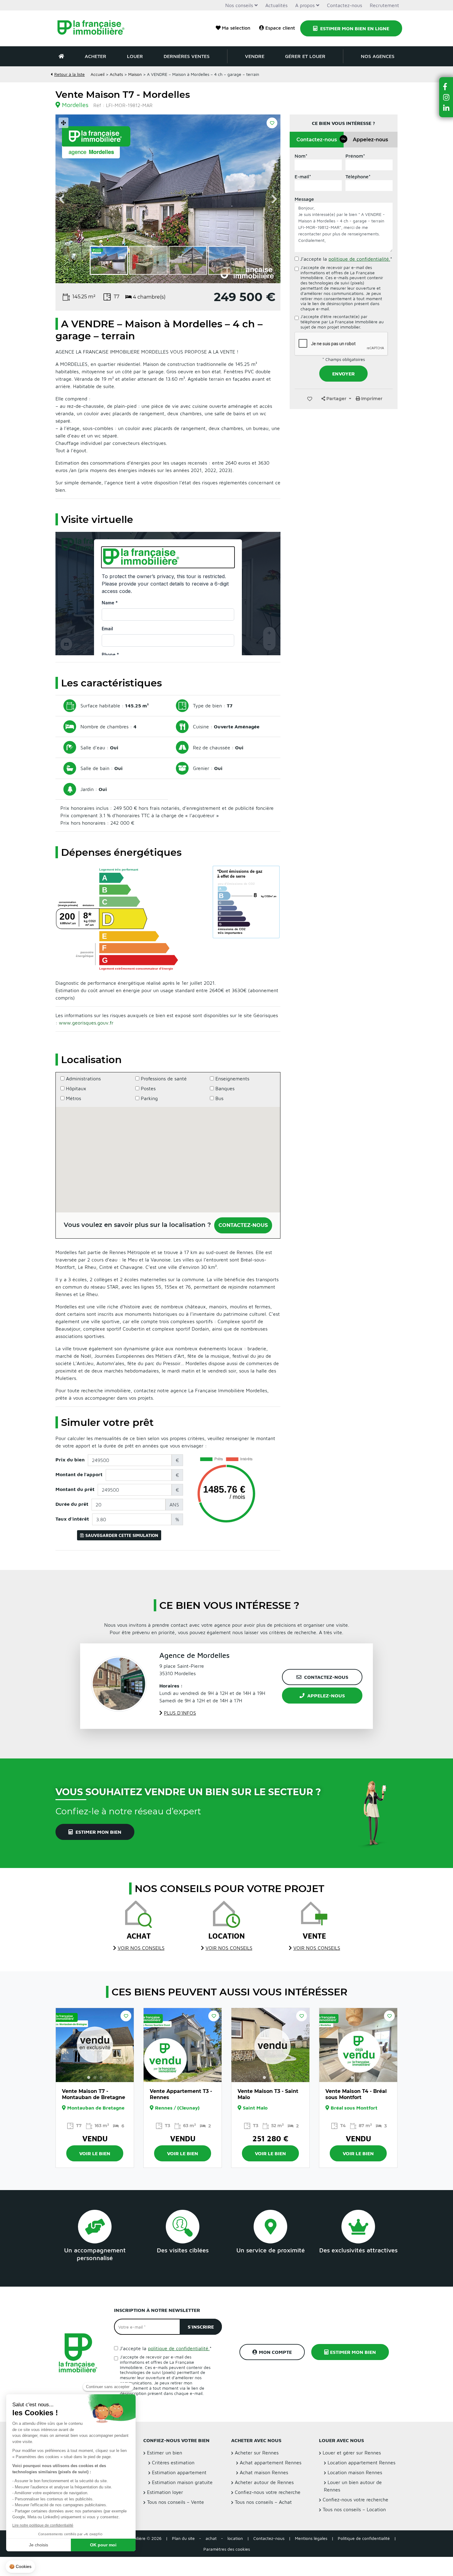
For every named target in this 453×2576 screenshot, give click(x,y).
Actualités (276, 5)
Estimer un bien (165, 2453)
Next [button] (274, 199)
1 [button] (89, 2078)
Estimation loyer (165, 2492)
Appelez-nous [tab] (370, 140)
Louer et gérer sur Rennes (352, 2453)
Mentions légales (311, 2538)
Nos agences (378, 56)
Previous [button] (62, 199)
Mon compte (275, 2352)
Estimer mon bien (98, 1832)
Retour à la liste (69, 74)
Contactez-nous (345, 5)
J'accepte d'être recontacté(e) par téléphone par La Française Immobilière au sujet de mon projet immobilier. (342, 322)
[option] (168, 199)
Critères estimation (173, 2462)
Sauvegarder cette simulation (122, 1535)
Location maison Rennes (355, 2472)
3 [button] (101, 2078)
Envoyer (343, 374)
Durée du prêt (72, 1504)
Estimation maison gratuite (182, 2482)
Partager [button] (336, 399)
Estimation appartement (179, 2472)
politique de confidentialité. (359, 259)
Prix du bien (70, 1460)
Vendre (255, 56)
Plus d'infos (180, 1713)
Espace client (280, 28)
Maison (135, 74)
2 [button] (95, 2078)
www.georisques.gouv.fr (86, 1023)
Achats (116, 74)
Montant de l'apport (79, 1474)
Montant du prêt (75, 1489)
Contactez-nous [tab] (320, 140)
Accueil (98, 74)
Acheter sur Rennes (257, 2453)
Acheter (96, 56)
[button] (446, 87)
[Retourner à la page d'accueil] (95, 28)
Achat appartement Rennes (271, 2462)
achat (211, 2538)
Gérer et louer (305, 56)
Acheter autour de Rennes (264, 2482)
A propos (305, 5)
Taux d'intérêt (72, 1519)
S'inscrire (201, 2327)
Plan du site (183, 2538)
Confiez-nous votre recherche (268, 2492)
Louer (135, 56)
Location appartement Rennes (361, 2462)
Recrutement (384, 5)
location (235, 2538)
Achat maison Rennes (264, 2472)
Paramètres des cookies (227, 2549)
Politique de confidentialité (364, 2538)
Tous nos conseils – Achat (263, 2502)
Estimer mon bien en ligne (354, 28)
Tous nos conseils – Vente (175, 2502)
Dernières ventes (187, 56)
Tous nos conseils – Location (354, 2509)
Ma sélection (236, 28)
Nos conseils (239, 5)
